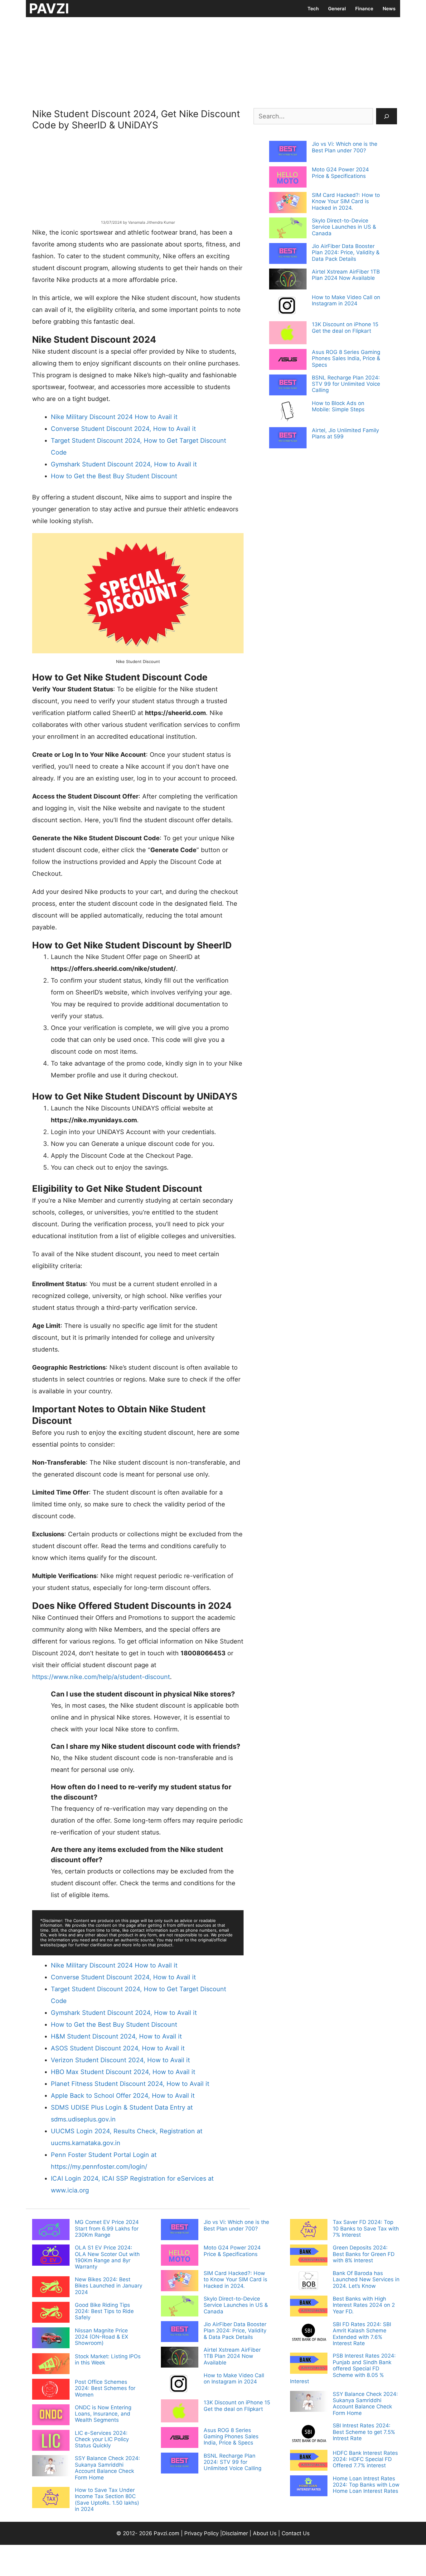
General (337, 9)
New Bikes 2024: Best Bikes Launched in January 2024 (109, 2286)
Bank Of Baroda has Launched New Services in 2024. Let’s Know (366, 2280)
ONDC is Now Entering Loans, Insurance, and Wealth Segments (103, 2414)
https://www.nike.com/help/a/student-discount (101, 1677)
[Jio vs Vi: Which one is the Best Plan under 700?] (288, 152)
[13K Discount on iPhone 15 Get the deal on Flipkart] (288, 333)
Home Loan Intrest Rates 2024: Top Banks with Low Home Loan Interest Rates (366, 2485)
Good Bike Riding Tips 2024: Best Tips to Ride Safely (104, 2311)
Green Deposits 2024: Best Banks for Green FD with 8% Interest (364, 2254)
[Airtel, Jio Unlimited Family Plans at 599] (288, 438)
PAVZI (49, 8)
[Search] (387, 116)
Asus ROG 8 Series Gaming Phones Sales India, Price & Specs (346, 358)
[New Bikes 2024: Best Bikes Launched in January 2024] (51, 2287)
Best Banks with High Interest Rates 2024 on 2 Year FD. (364, 2305)
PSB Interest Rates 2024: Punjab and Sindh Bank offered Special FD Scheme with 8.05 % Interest (343, 2368)
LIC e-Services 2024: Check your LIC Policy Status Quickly (102, 2439)
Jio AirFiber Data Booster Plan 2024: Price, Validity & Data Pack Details (346, 253)
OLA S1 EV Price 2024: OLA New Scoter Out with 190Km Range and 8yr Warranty (107, 2257)
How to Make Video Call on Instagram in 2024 (346, 300)
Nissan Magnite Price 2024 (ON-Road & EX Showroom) (102, 2337)
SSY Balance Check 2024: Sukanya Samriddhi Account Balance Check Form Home (107, 2468)
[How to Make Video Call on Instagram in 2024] (288, 306)
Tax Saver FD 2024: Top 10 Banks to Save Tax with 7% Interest (366, 2228)
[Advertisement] (213, 61)
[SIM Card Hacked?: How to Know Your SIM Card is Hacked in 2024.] (288, 203)
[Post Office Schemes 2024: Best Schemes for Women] (51, 2390)
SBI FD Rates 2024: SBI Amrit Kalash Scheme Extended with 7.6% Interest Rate (362, 2334)
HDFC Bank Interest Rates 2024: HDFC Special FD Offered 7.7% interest (365, 2459)
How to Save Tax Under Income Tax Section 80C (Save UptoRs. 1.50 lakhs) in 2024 (107, 2500)
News (389, 9)
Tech (313, 9)
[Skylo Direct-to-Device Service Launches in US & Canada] (288, 229)
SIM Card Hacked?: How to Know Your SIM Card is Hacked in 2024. (346, 201)
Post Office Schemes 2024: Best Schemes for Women (105, 2388)
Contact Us (296, 2533)
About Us (265, 2533)
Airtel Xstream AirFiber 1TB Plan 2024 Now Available (346, 275)
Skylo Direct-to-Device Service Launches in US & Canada (344, 227)
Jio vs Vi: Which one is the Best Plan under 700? (345, 147)
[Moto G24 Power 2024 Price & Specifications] (288, 178)
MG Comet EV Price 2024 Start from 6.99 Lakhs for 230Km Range (107, 2228)
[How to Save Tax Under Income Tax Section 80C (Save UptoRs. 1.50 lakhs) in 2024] (51, 2498)
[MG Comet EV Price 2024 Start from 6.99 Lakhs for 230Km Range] (51, 2230)
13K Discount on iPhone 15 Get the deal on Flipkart (345, 327)
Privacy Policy (201, 2533)
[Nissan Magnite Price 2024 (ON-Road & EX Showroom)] (51, 2339)
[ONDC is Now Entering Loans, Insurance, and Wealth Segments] (51, 2416)
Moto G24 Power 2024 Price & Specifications (340, 173)
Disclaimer (236, 2533)
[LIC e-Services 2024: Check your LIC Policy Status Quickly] (51, 2441)
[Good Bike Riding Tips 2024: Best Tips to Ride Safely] (51, 2313)
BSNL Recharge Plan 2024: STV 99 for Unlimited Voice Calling (346, 384)
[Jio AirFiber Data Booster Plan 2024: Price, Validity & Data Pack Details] (288, 254)
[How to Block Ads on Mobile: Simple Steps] (288, 412)
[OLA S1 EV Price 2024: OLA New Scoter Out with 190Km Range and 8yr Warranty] (51, 2256)
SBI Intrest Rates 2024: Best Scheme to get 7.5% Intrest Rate (364, 2432)
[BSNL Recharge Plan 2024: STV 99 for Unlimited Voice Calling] (288, 386)
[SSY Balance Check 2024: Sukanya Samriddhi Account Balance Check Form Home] (51, 2466)
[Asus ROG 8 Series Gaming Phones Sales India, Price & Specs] (288, 360)
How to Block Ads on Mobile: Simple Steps (338, 406)
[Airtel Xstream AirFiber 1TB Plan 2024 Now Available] (288, 280)
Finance (364, 9)
